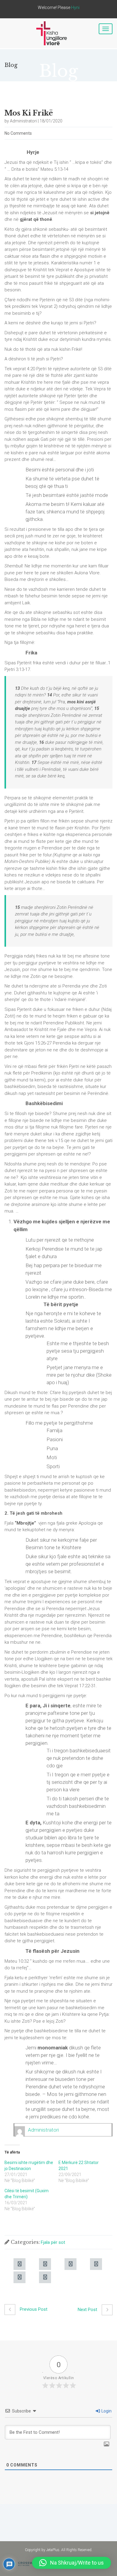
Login (106, 2411)
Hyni (75, 8)
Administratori (43, 2130)
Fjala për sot (53, 2242)
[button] (72, 2563)
